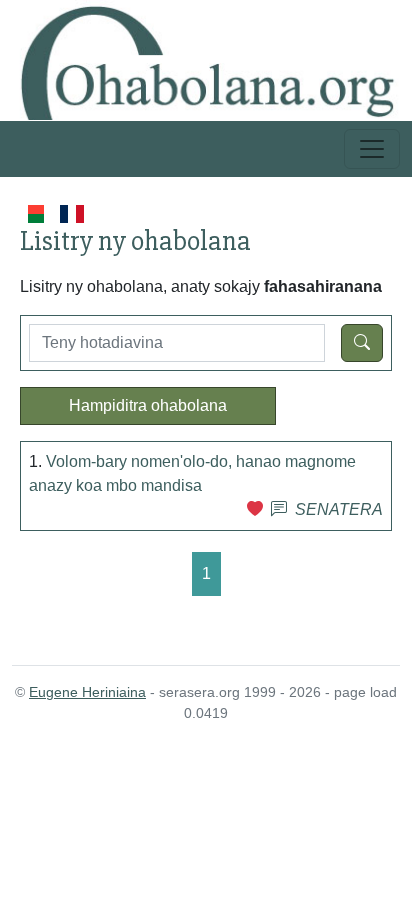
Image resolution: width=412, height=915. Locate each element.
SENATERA (339, 509)
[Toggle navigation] (372, 149)
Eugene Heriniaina (87, 692)
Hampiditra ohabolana (148, 405)
